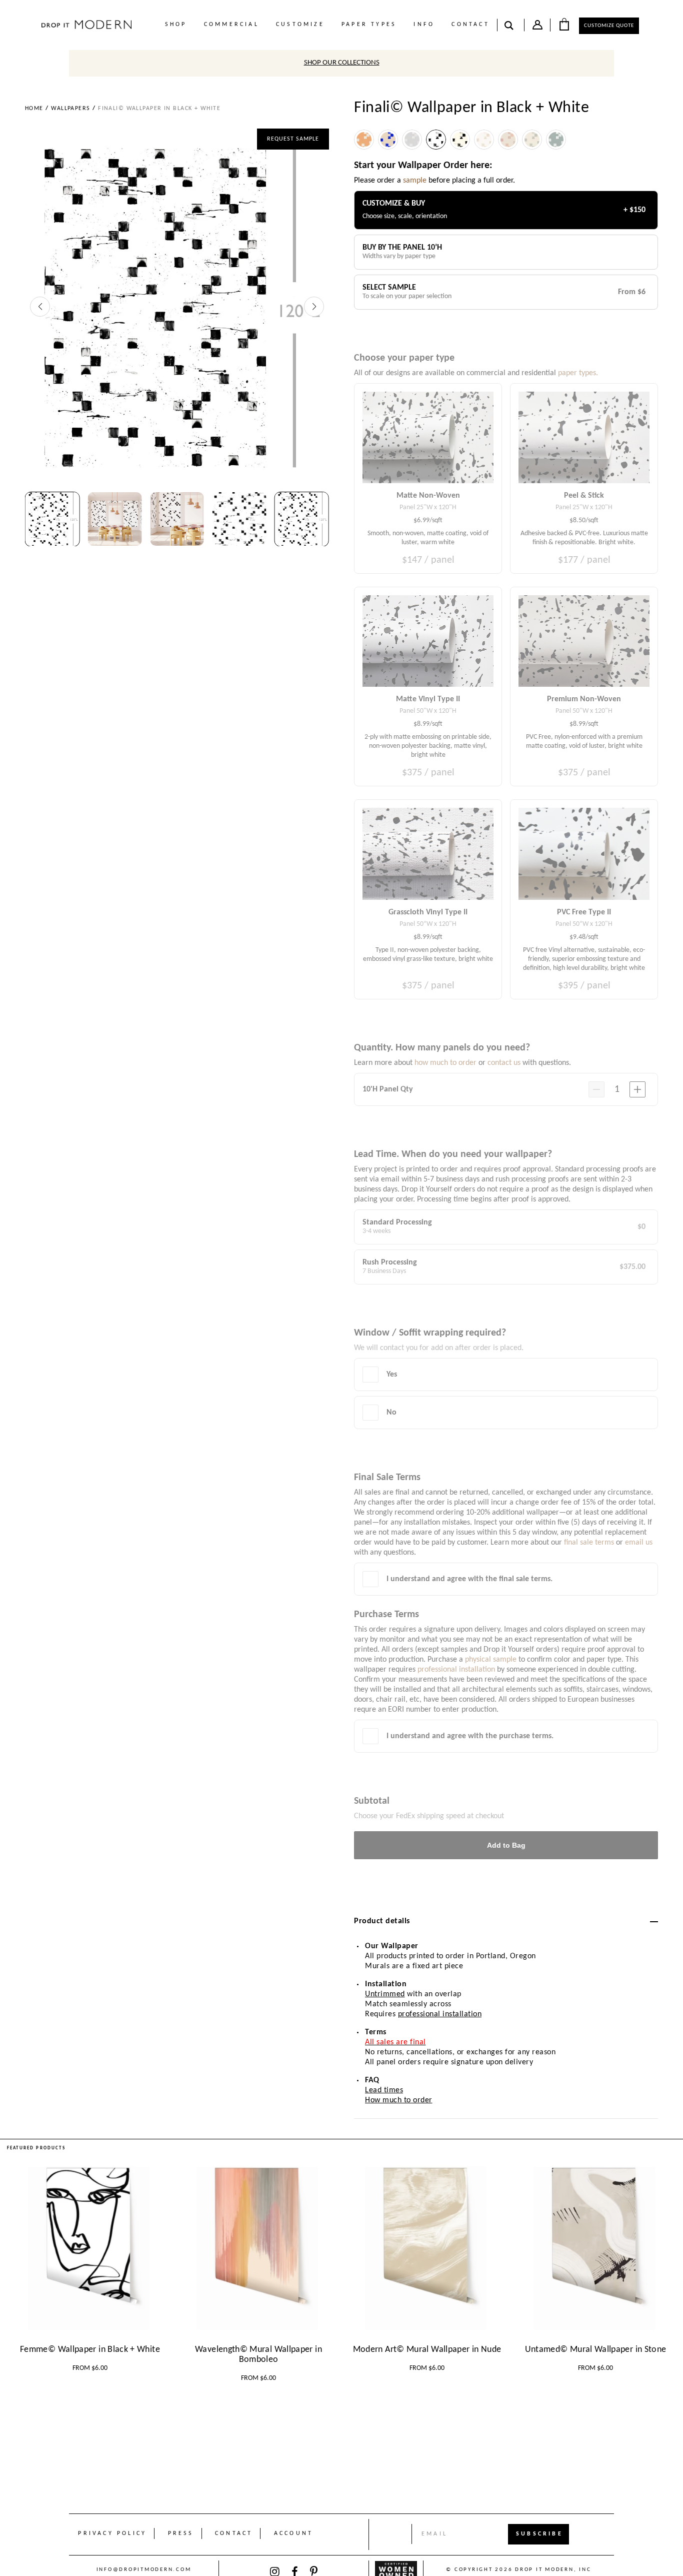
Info (424, 25)
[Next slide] (314, 307)
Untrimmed (385, 1994)
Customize (300, 25)
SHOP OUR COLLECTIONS (342, 63)
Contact (470, 25)
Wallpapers (70, 109)
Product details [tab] (382, 1921)
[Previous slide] (40, 307)
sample (415, 181)
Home (34, 109)
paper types (369, 25)
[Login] (537, 27)
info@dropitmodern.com (144, 2570)
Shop (176, 25)
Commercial (231, 25)
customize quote (609, 26)
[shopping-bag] (564, 24)
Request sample (293, 139)
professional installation (440, 2014)
